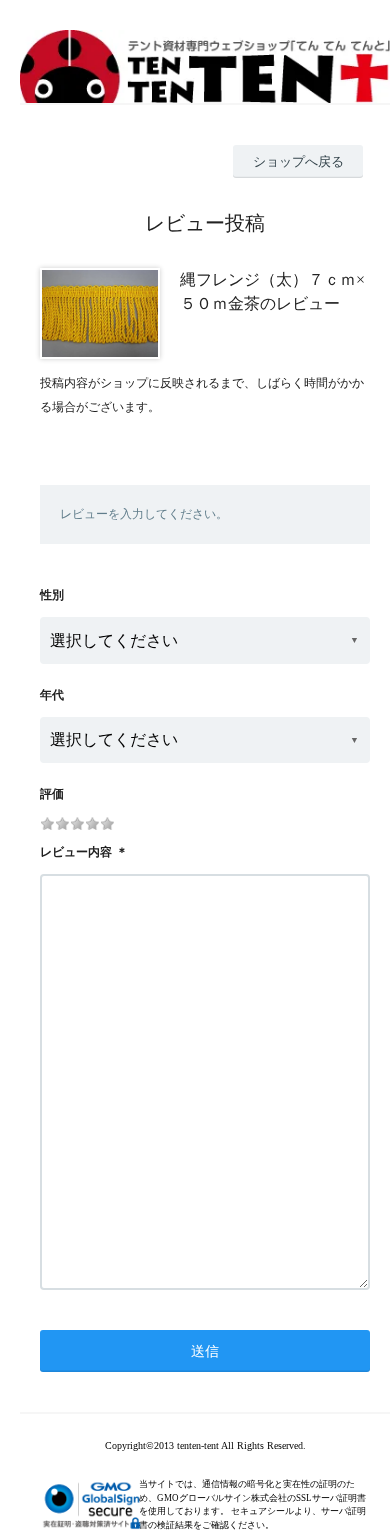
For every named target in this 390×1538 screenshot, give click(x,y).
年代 (52, 695)
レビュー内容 (76, 852)
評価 (52, 794)
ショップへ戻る (298, 161)
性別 (52, 595)
